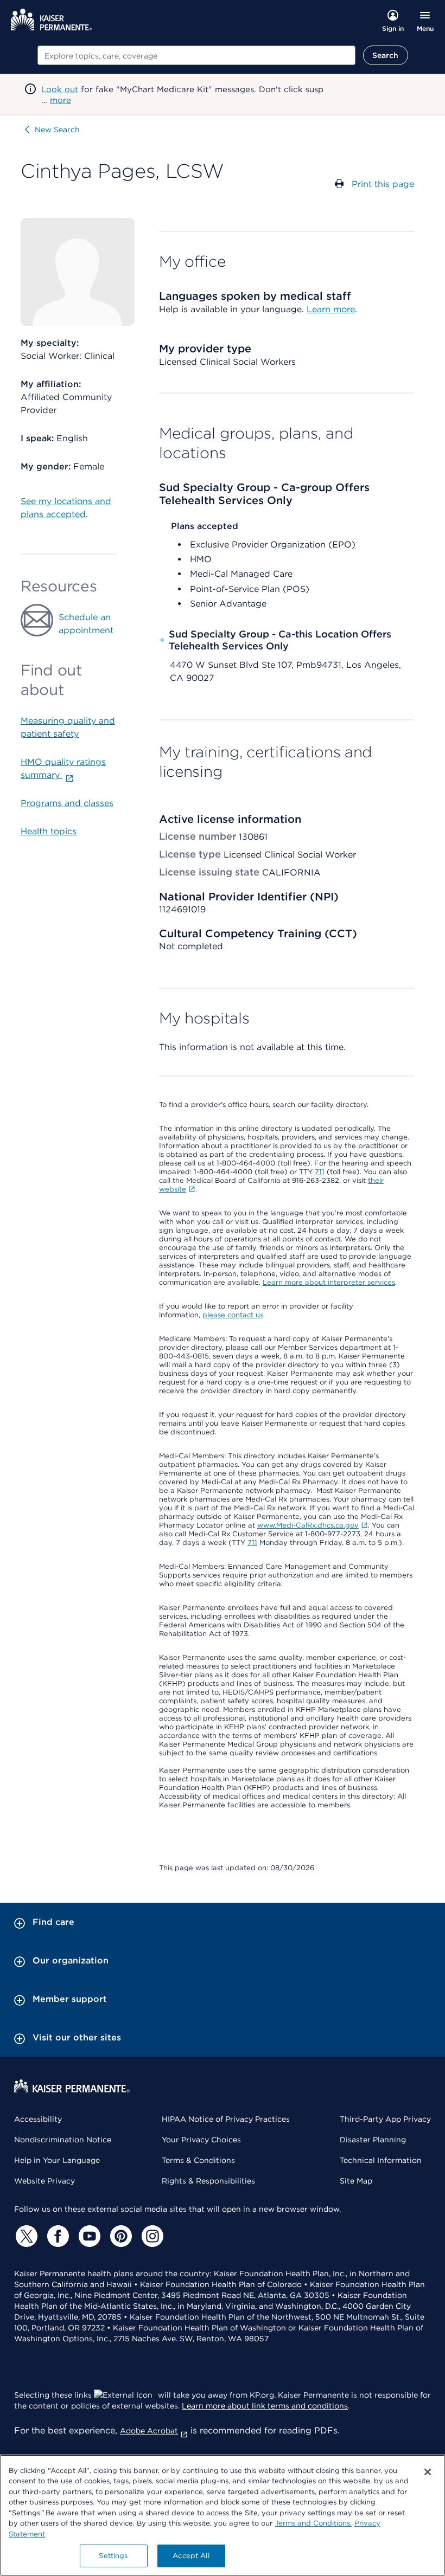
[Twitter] (25, 2236)
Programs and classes (67, 803)
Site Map (356, 2181)
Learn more (331, 309)
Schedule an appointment (86, 624)
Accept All (191, 2556)
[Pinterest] (119, 2236)
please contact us (233, 1315)
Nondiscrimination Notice (63, 2140)
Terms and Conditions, (313, 2523)
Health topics (49, 831)
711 (320, 1172)
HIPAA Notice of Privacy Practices (226, 2119)
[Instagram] (151, 2236)
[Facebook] (56, 2236)
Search (386, 55)
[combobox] (196, 55)
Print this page (383, 184)
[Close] (428, 2472)
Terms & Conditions (198, 2160)
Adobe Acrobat (149, 2431)
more (61, 100)
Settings (113, 2556)
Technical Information (381, 2160)
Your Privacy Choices (201, 2140)
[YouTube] (88, 2236)
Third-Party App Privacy (385, 2119)
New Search (57, 130)
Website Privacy (44, 2181)
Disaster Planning (373, 2140)
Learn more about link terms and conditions (265, 2406)
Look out (60, 89)
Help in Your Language (57, 2160)
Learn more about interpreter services (329, 1282)
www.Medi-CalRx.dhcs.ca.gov (308, 1525)
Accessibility (38, 2119)
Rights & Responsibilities (208, 2181)
